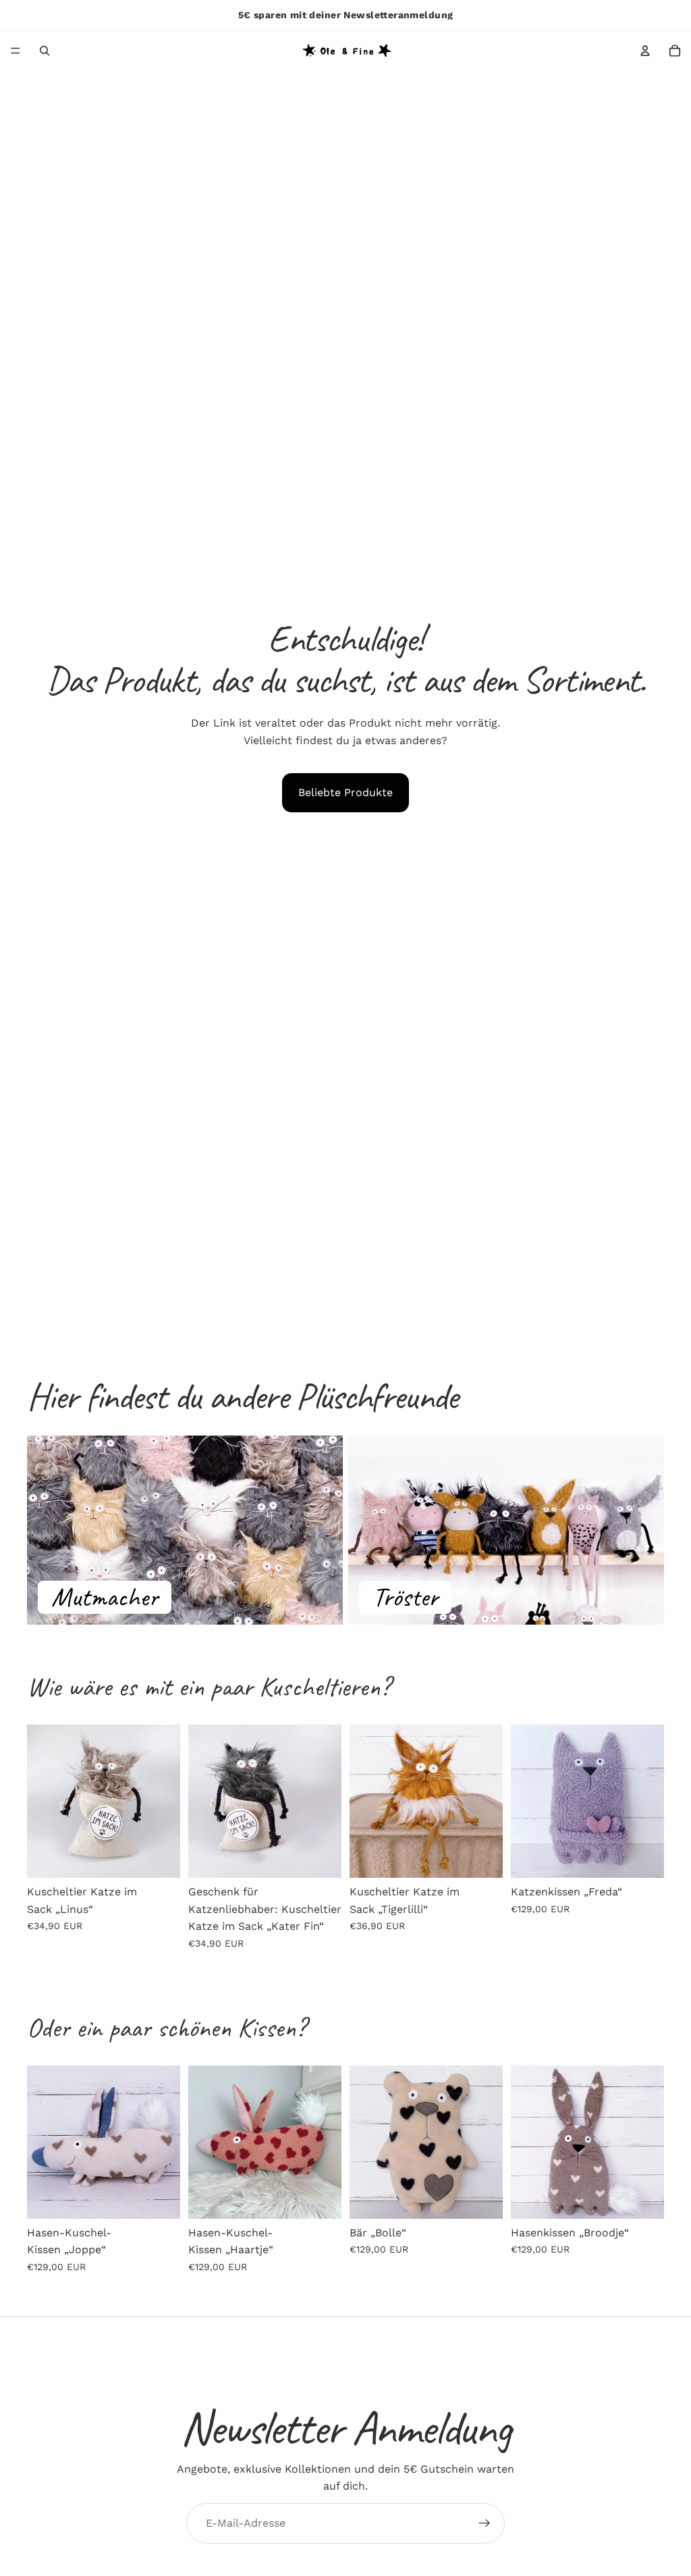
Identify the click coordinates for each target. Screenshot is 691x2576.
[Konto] (645, 51)
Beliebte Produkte (345, 792)
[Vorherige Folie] (42, 1802)
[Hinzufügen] (159, 1857)
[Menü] (16, 51)
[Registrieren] (485, 2523)
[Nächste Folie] (165, 1802)
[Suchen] (45, 51)
